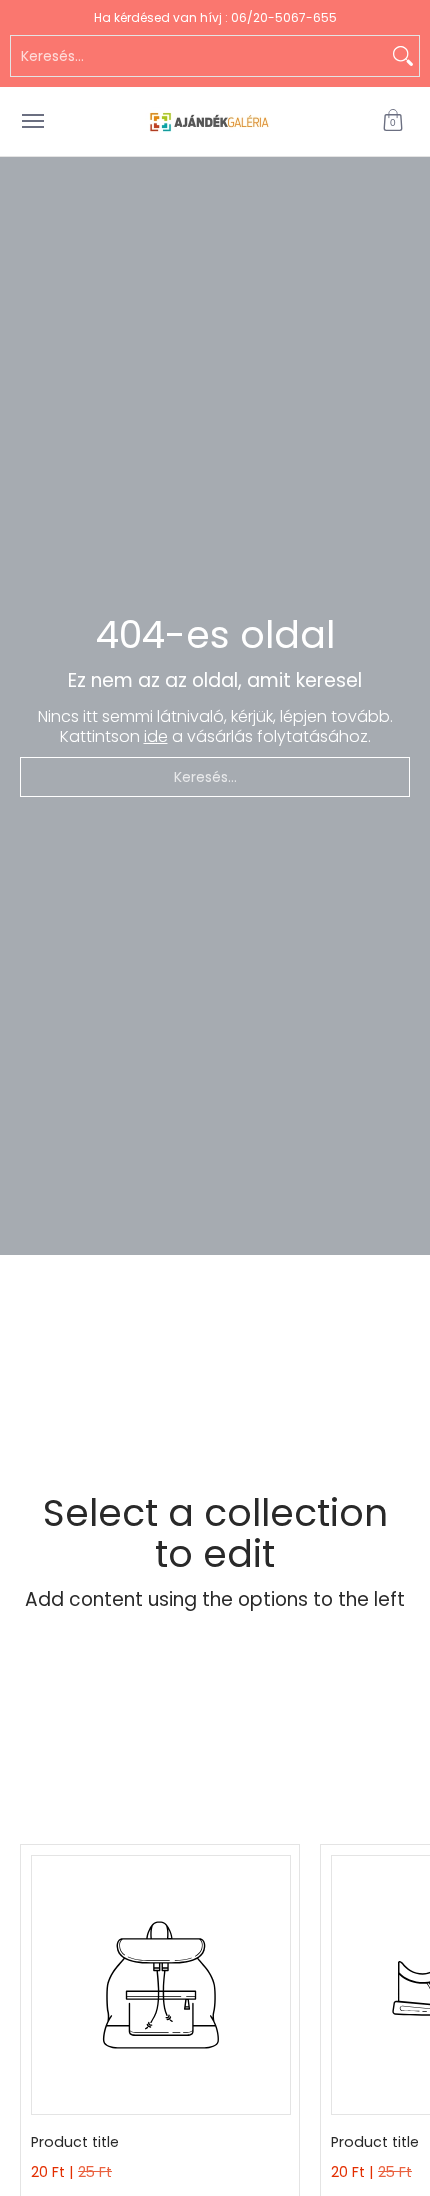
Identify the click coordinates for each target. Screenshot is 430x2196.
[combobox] (199, 56)
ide (156, 736)
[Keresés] (403, 56)
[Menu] (32, 121)
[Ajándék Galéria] (210, 121)
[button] (393, 121)
